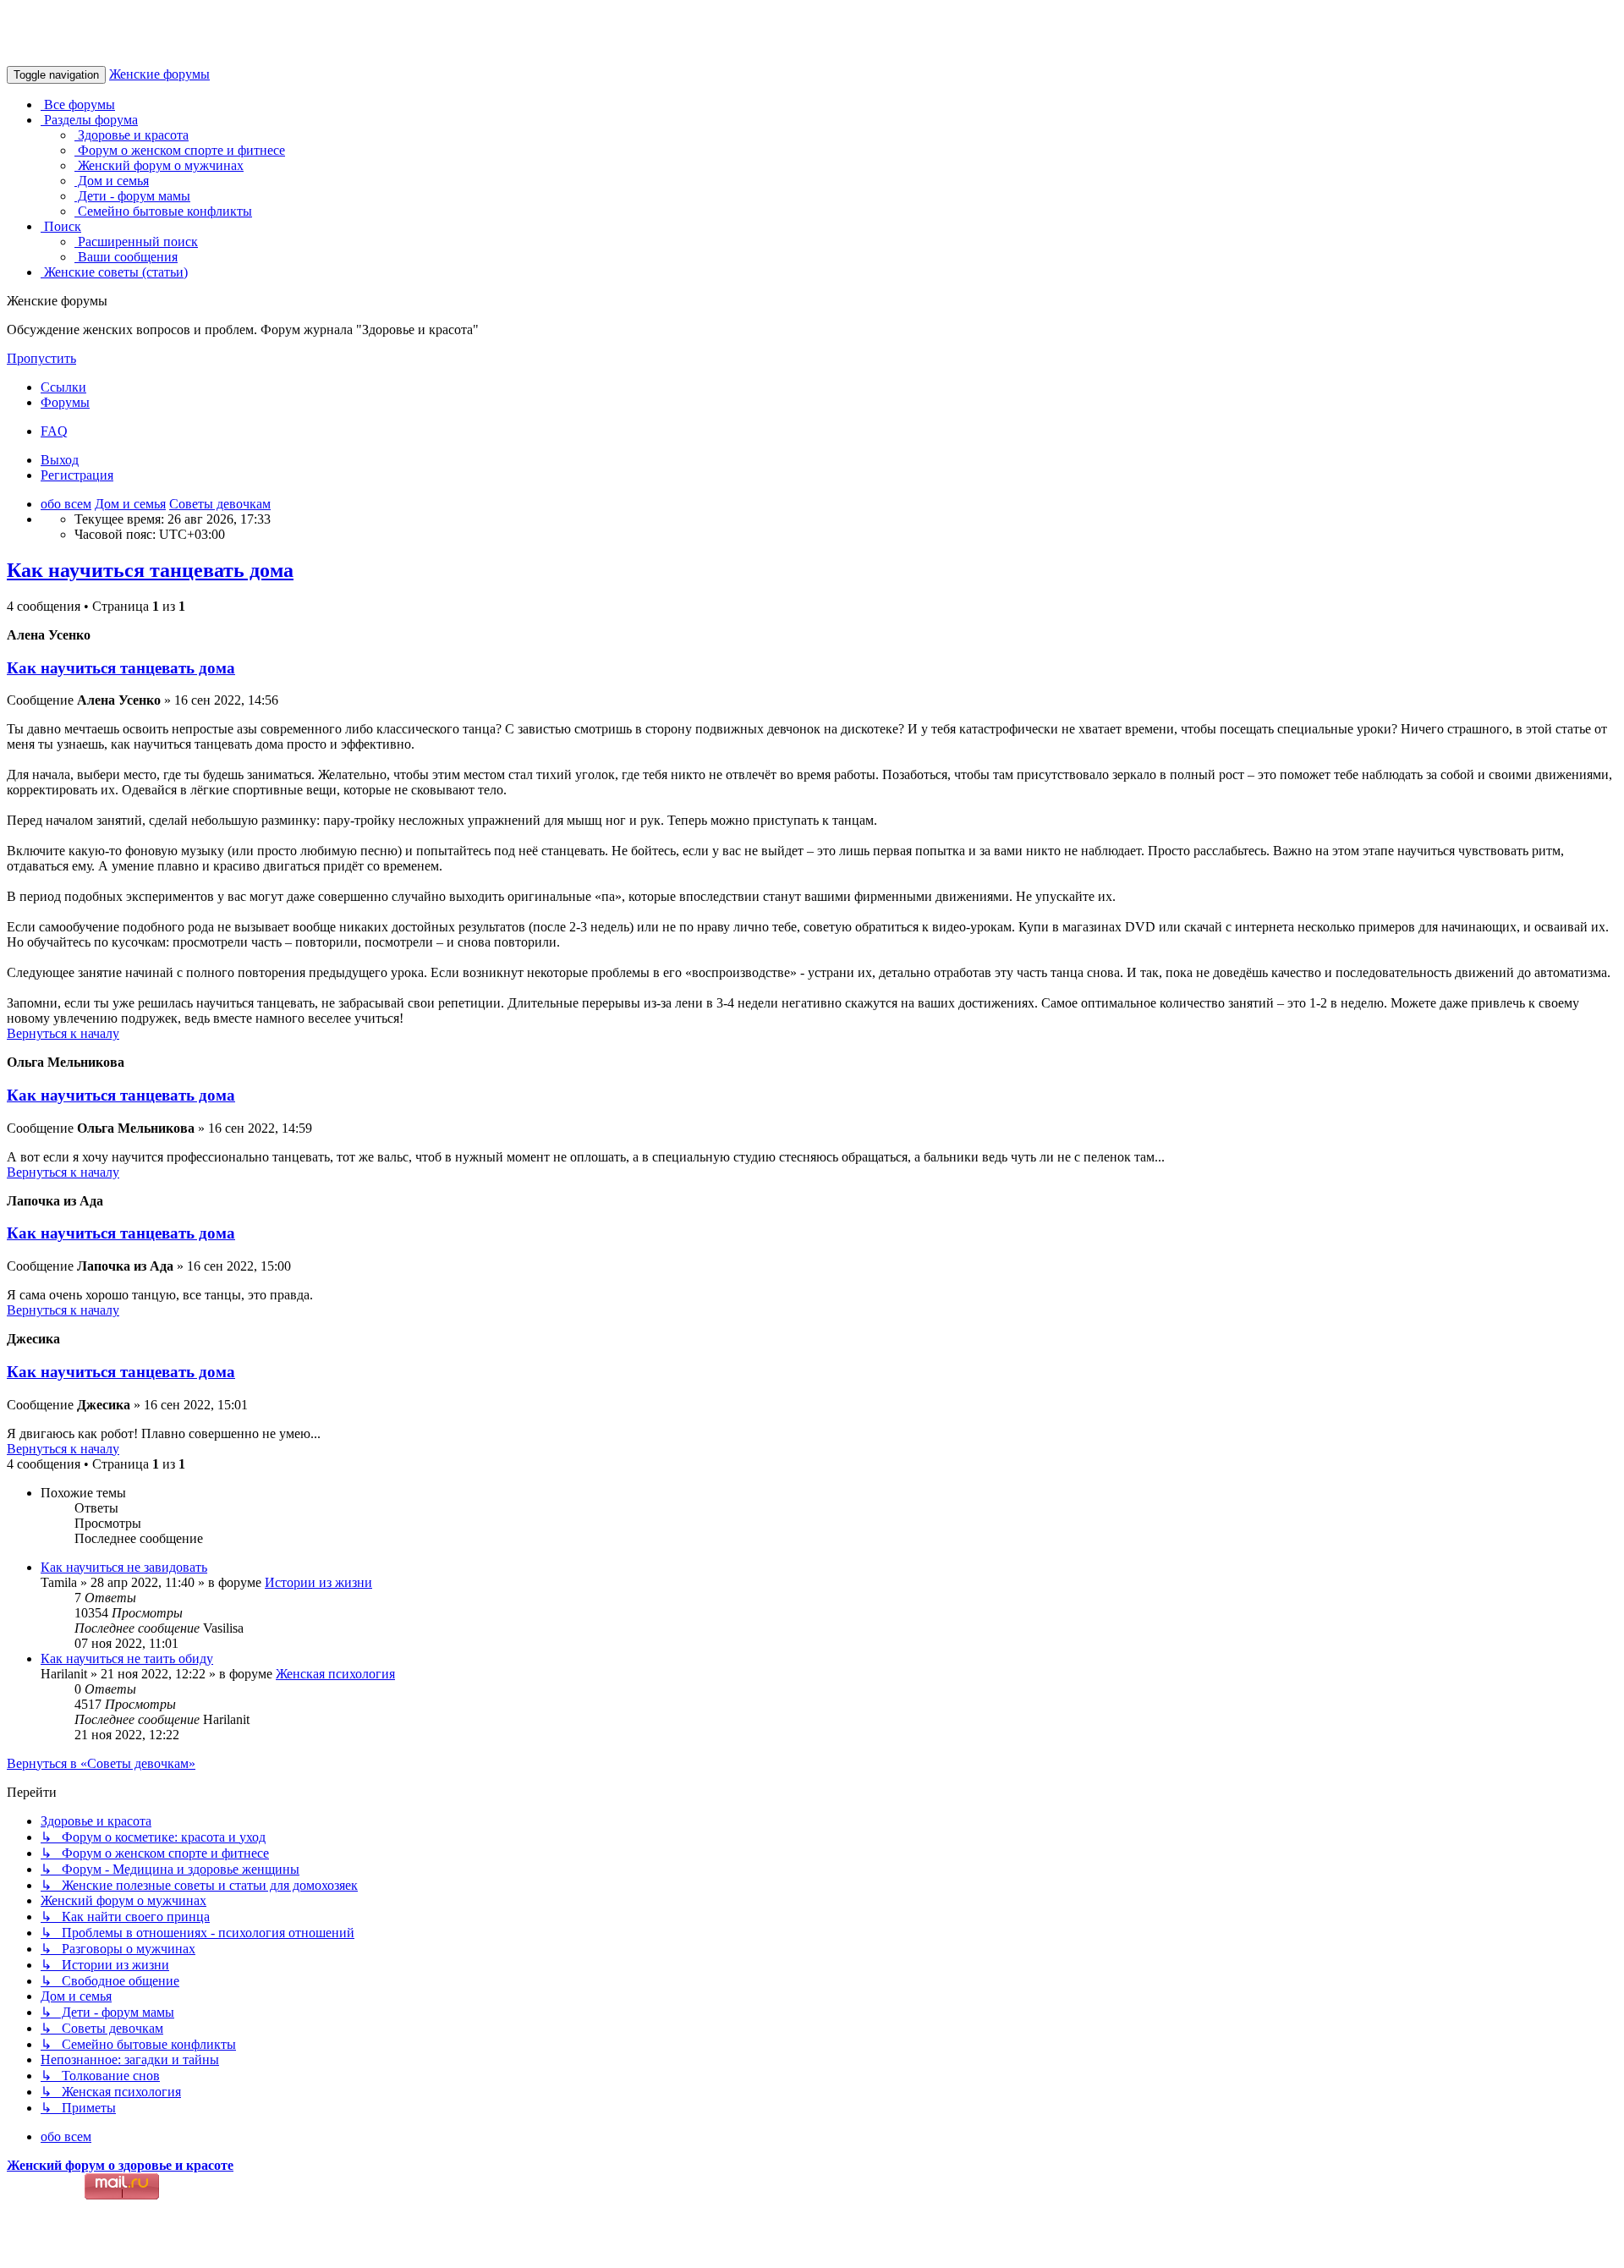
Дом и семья (112, 181)
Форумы (65, 402)
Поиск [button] (61, 226)
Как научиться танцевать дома (150, 570)
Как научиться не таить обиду (127, 1658)
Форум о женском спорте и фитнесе (180, 150)
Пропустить (41, 358)
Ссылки (63, 387)
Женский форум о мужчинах (159, 165)
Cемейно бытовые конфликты (163, 211)
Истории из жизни (318, 1582)
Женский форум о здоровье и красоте (120, 2165)
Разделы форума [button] (89, 120)
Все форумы (78, 104)
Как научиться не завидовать (124, 1567)
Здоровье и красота (132, 135)
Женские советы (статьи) (114, 272)
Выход (60, 460)
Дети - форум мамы (132, 196)
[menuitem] (54, 431)
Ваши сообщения (126, 257)
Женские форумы (159, 74)
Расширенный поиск (136, 242)
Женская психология (335, 1674)
